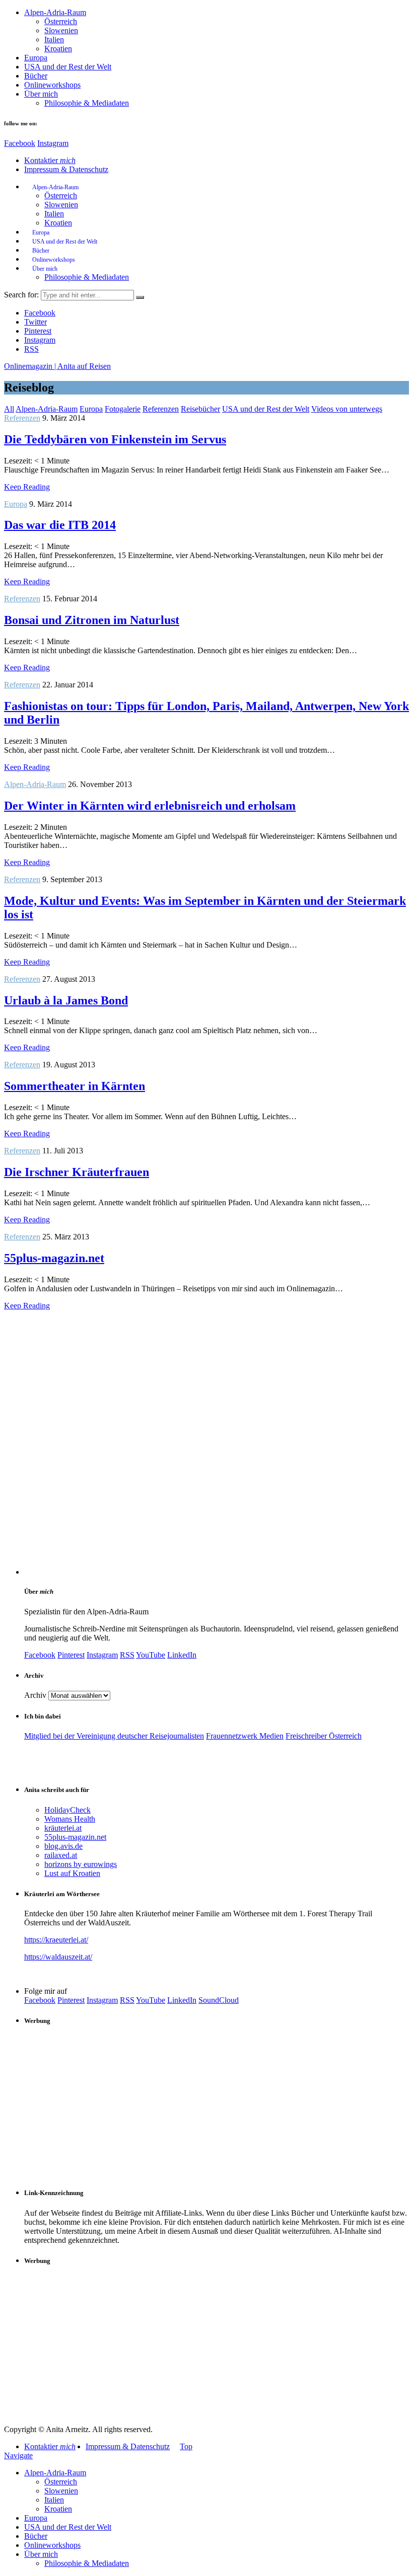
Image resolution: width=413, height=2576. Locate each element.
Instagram (53, 143)
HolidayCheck (67, 1810)
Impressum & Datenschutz (66, 169)
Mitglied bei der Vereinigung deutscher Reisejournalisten (114, 1736)
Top (186, 2446)
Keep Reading (27, 487)
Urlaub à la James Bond (66, 1000)
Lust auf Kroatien (72, 1873)
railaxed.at (61, 1855)
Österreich (61, 21)
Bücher (36, 76)
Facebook (20, 143)
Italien (54, 40)
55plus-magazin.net (54, 1258)
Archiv (35, 1695)
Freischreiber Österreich (324, 1736)
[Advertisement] (217, 2106)
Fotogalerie (123, 409)
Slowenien (61, 30)
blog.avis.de (63, 1846)
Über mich (41, 94)
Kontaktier (50, 160)
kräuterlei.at (63, 1828)
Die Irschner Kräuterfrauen (77, 1172)
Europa (36, 58)
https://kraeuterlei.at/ (56, 1940)
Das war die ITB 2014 (60, 525)
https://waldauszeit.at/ (58, 1957)
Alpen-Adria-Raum (55, 12)
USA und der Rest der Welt (68, 67)
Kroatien (58, 49)
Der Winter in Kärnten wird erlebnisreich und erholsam (150, 806)
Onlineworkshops (52, 85)
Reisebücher (200, 409)
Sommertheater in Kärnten (75, 1086)
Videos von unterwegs (347, 409)
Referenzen (161, 409)
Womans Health (70, 1819)
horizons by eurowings (81, 1864)
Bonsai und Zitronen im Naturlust (92, 620)
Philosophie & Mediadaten (87, 103)
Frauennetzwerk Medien (245, 1736)
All (9, 409)
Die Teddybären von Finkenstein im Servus (115, 439)
